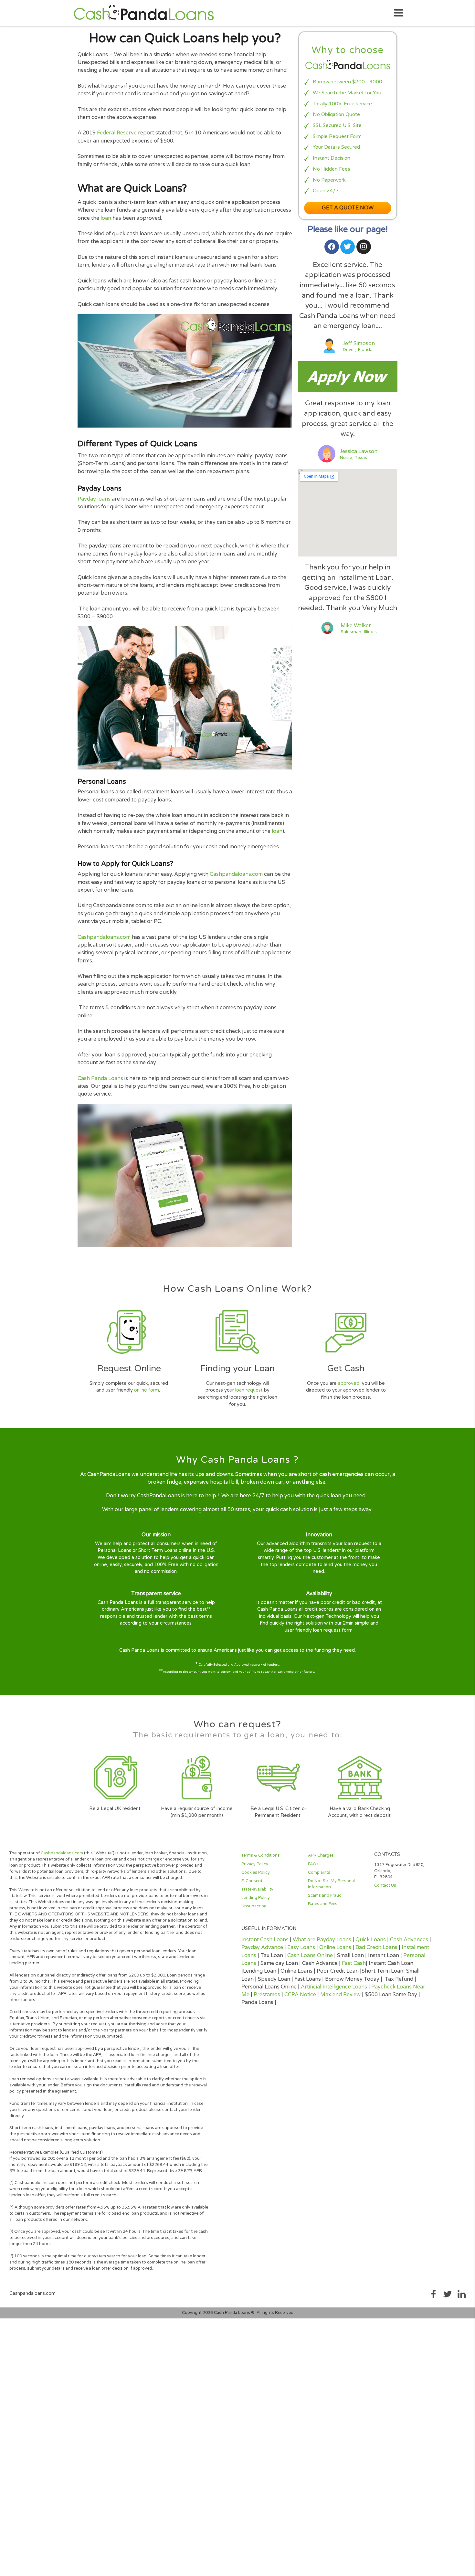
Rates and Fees (323, 1904)
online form (147, 1390)
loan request (249, 1390)
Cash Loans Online (310, 1956)
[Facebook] (332, 247)
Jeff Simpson (359, 344)
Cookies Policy (256, 1872)
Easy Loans (301, 1947)
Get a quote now (348, 208)
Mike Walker (356, 626)
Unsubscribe (254, 1906)
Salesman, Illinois (359, 632)
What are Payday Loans (322, 1940)
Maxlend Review (340, 1995)
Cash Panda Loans (100, 1078)
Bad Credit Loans (376, 1947)
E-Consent (252, 1881)
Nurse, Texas (353, 458)
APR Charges (321, 1855)
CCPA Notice (300, 1995)
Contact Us (385, 1885)
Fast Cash (354, 1963)
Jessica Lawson (359, 451)
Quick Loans (371, 1940)
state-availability (257, 1889)
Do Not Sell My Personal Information (331, 1884)
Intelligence (337, 1987)
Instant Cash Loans (265, 1940)
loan (106, 218)
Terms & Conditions (261, 1855)
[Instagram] (364, 247)
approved (349, 1383)
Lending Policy (256, 1898)
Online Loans (335, 1947)
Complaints (319, 1872)
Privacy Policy (255, 1864)
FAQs (313, 1864)
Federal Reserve (117, 133)
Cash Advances (409, 1940)
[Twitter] (348, 247)
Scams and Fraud (325, 1895)
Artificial (312, 1987)
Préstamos (267, 1995)
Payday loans (95, 499)
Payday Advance (262, 1947)
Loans (359, 1987)
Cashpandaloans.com (236, 874)
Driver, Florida (358, 350)
